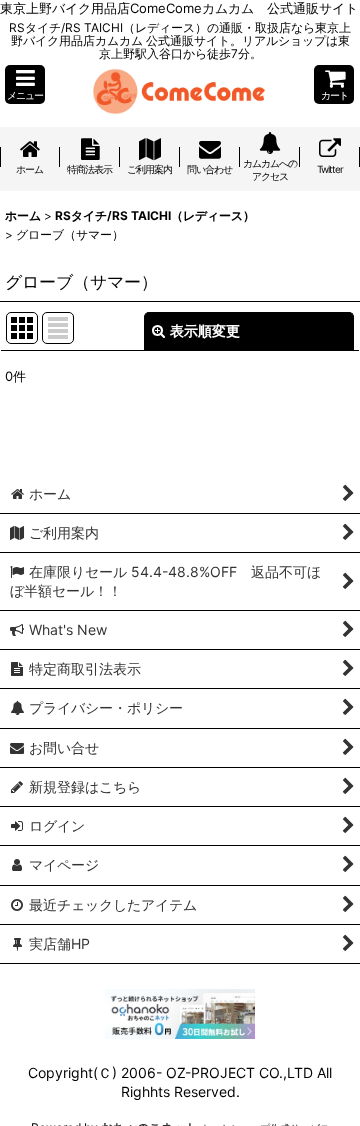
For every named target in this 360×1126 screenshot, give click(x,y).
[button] (25, 84)
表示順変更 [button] (205, 330)
